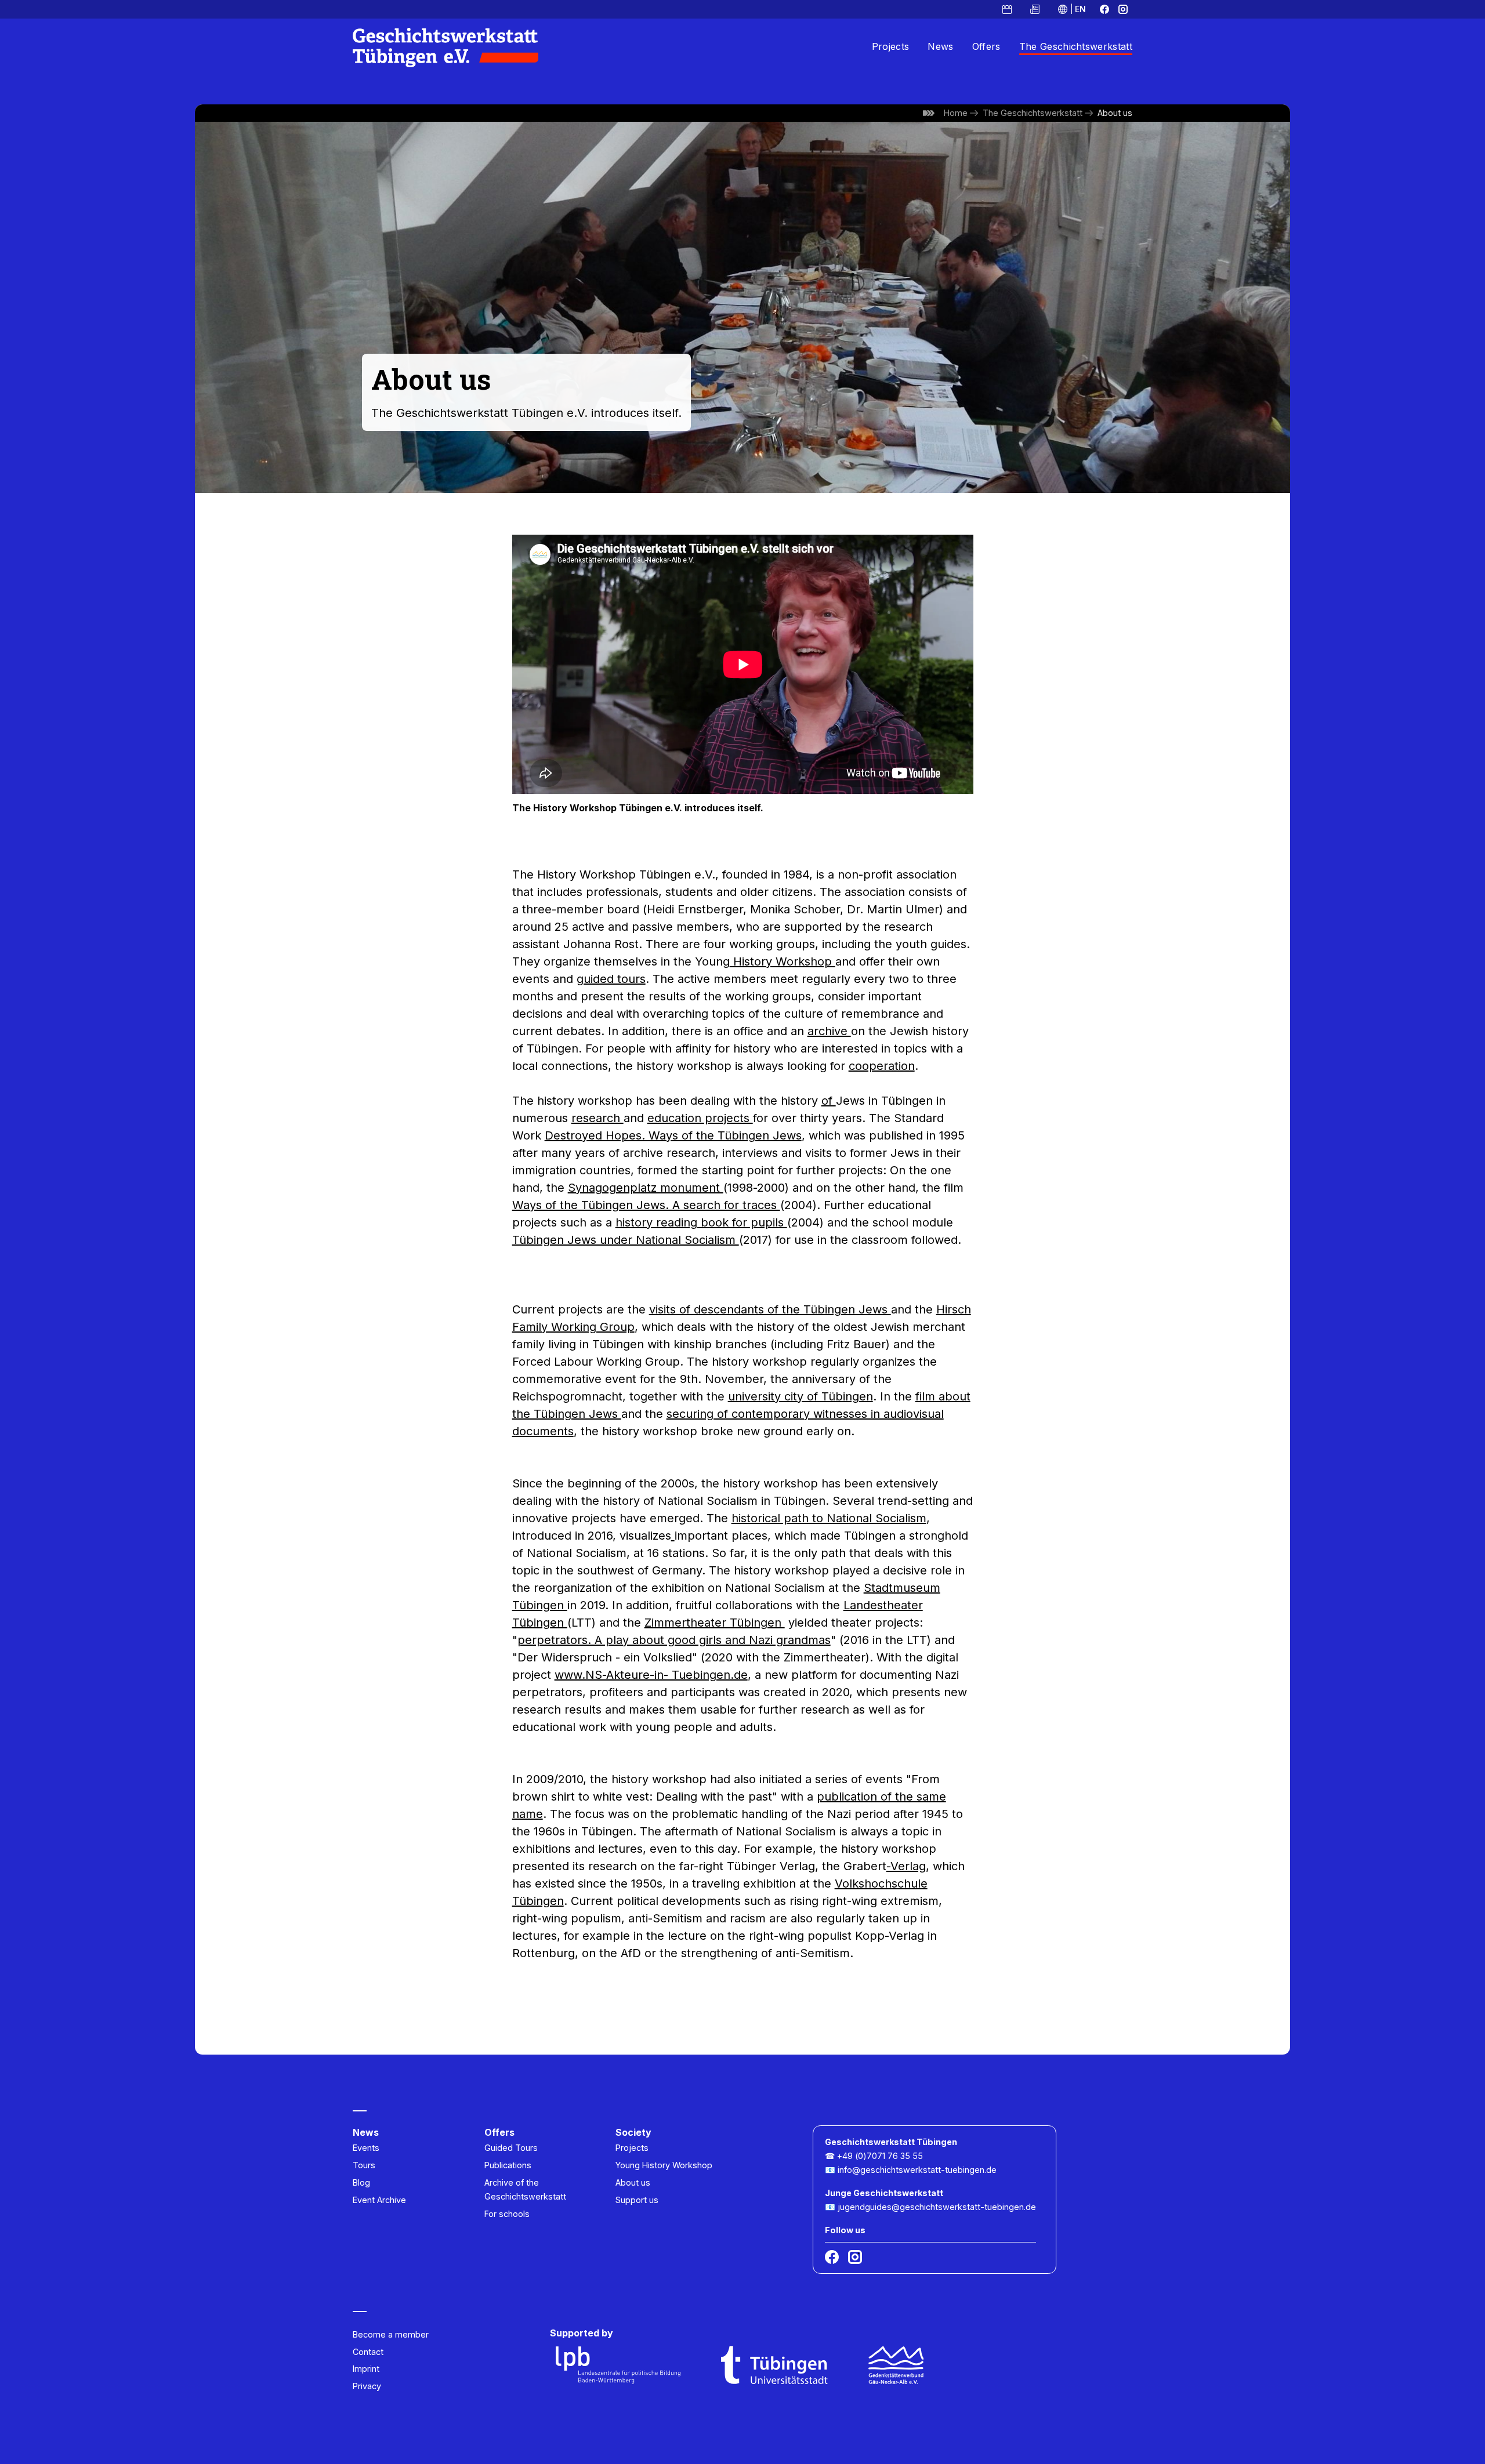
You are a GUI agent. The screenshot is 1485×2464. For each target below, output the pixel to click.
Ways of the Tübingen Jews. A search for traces (646, 1205)
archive (829, 1031)
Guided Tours (511, 2148)
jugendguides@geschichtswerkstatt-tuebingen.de (937, 2207)
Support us (637, 2200)
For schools (507, 2214)
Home (956, 113)
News (940, 46)
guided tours (611, 979)
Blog (361, 2182)
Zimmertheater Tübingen (715, 1623)
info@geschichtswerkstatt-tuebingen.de (917, 2170)
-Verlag (906, 1866)
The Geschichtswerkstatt (1076, 46)
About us (1115, 113)
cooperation (882, 1066)
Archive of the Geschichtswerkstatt (525, 2189)
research (597, 1118)
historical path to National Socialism (829, 1518)
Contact (368, 2352)
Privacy (367, 2386)
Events (366, 2148)
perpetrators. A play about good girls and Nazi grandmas (674, 1640)
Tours (364, 2165)
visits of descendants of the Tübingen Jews (770, 1309)
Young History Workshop (664, 2165)
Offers (986, 46)
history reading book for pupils (701, 1222)
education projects (700, 1118)
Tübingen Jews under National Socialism (626, 1240)
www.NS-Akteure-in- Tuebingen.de (651, 1675)
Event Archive (379, 2200)
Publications (508, 2165)
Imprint (366, 2369)
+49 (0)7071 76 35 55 (880, 2156)
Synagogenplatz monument (646, 1188)
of (829, 1101)
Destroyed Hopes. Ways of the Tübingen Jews (673, 1135)
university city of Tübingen (801, 1396)
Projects (891, 46)
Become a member (391, 2334)
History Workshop (783, 961)
